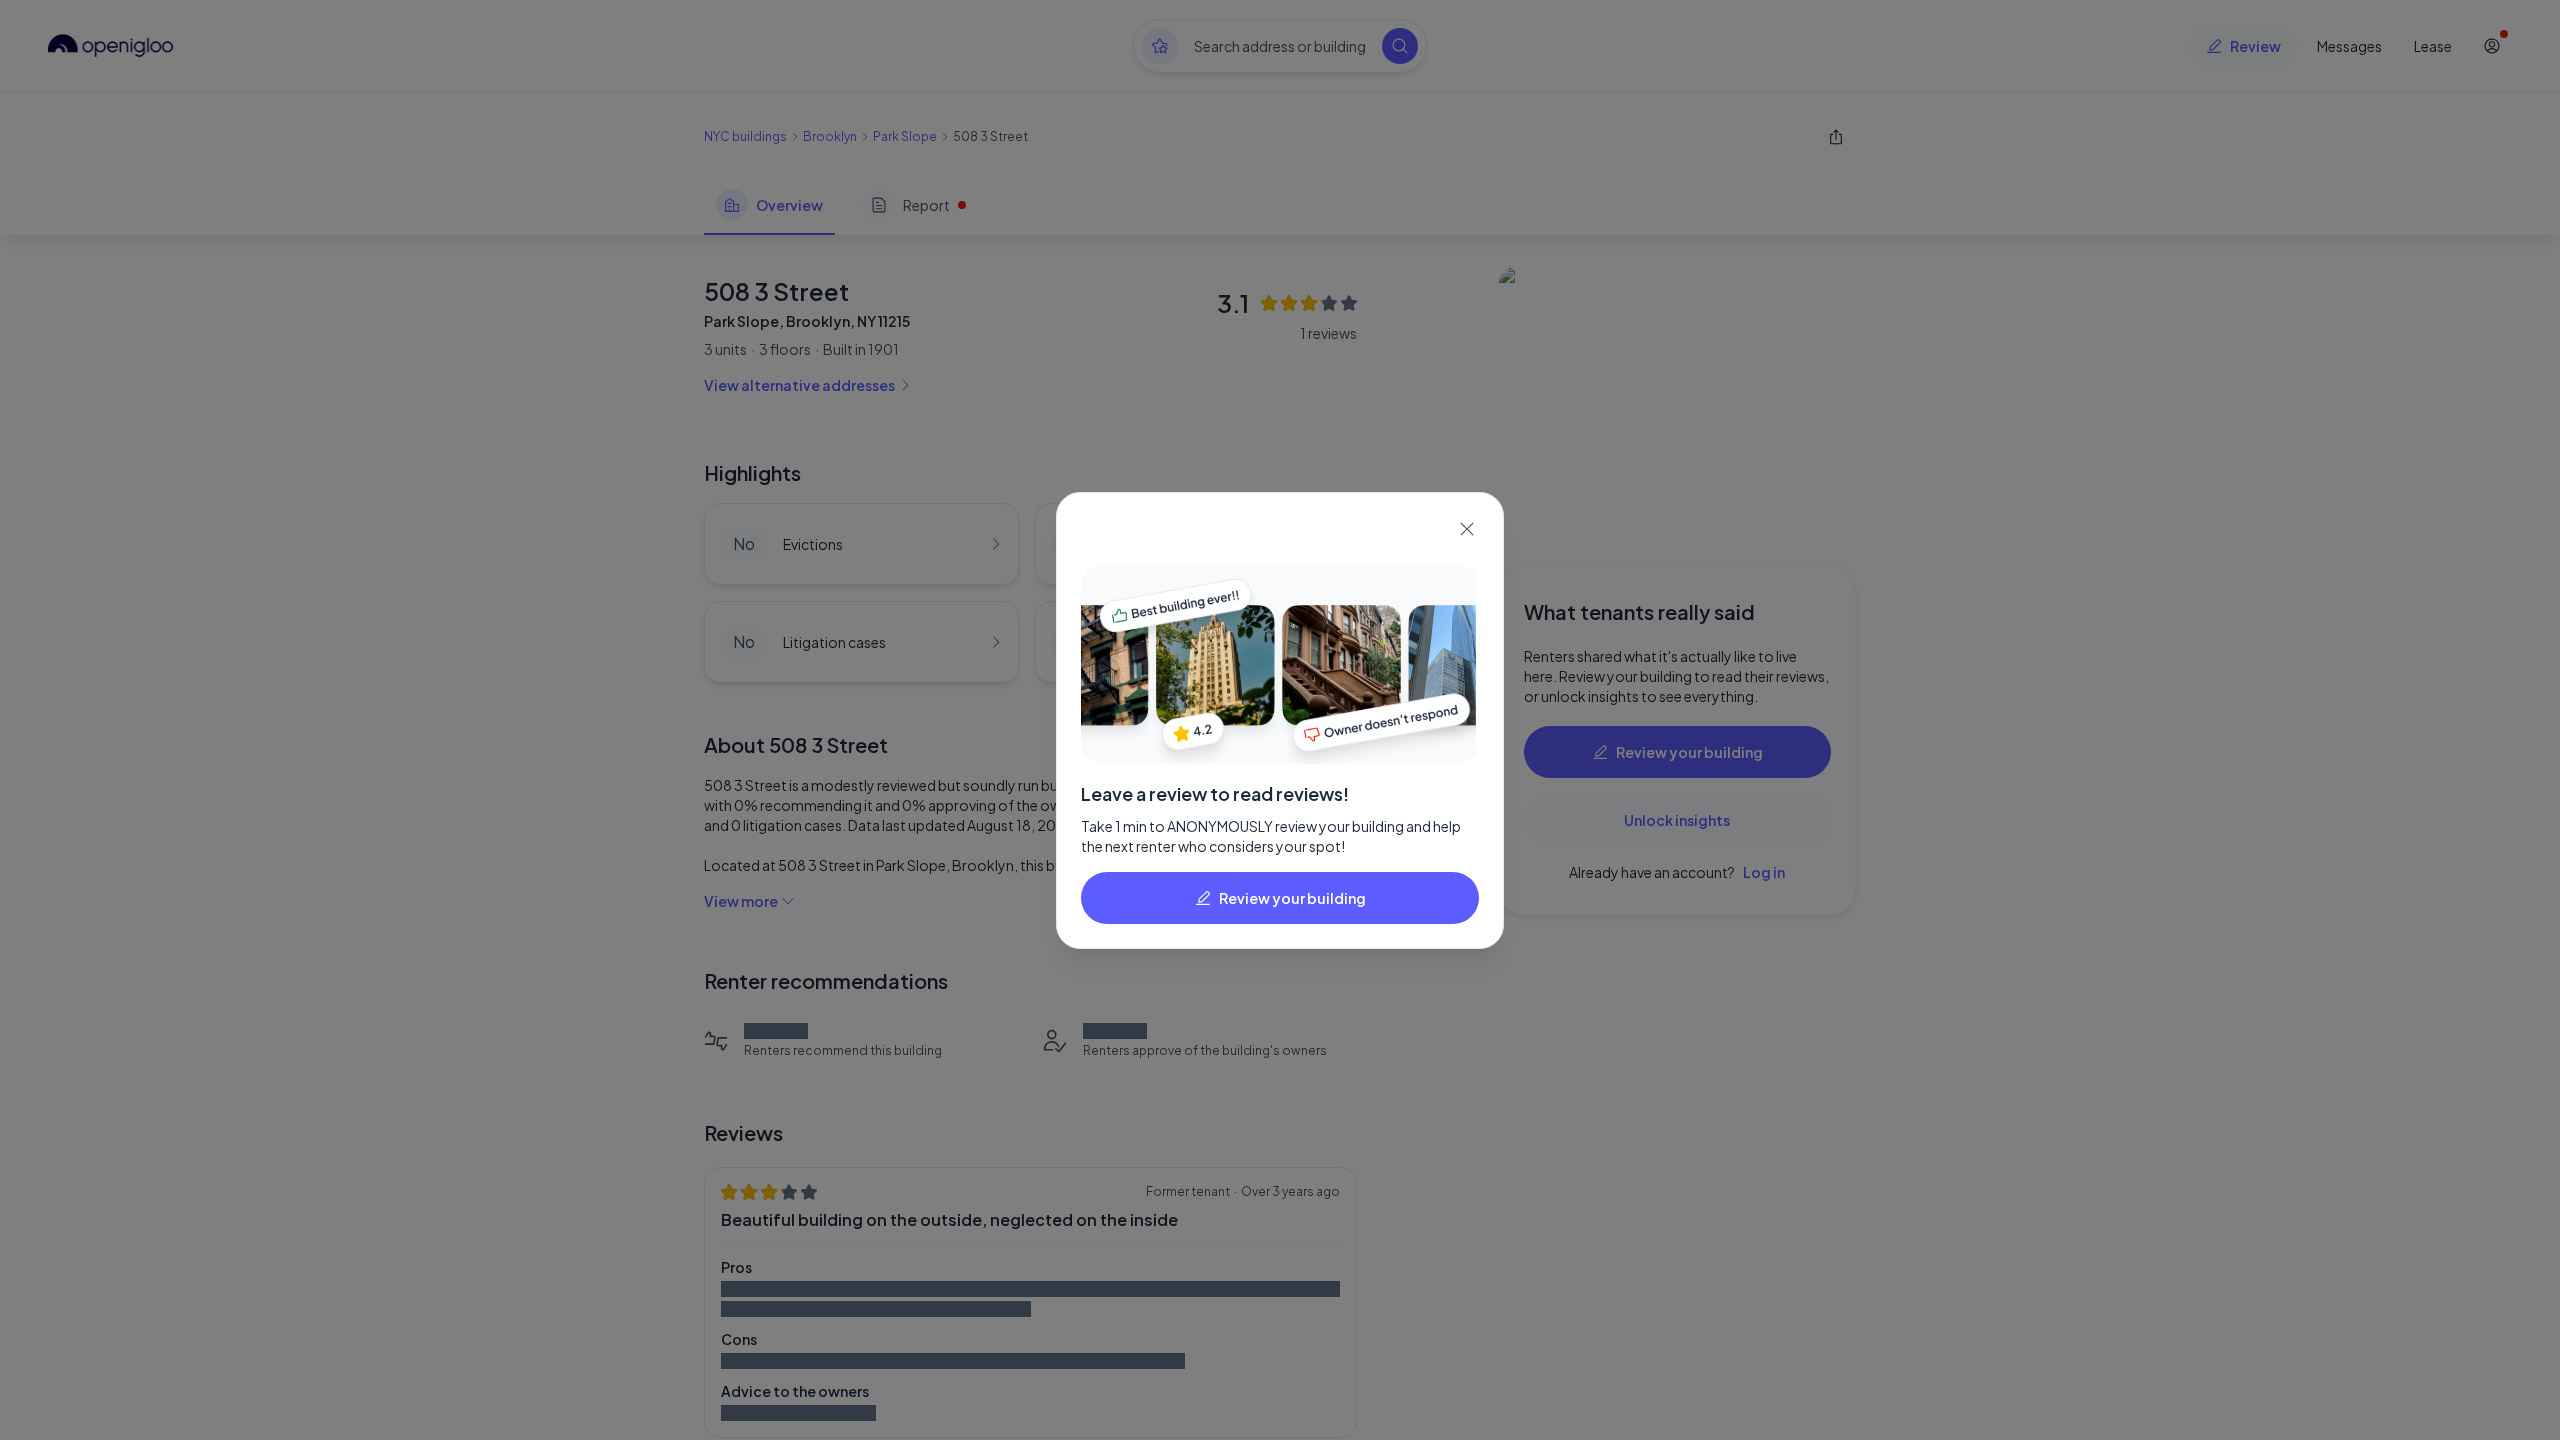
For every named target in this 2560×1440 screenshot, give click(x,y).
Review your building (1292, 898)
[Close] (1467, 529)
